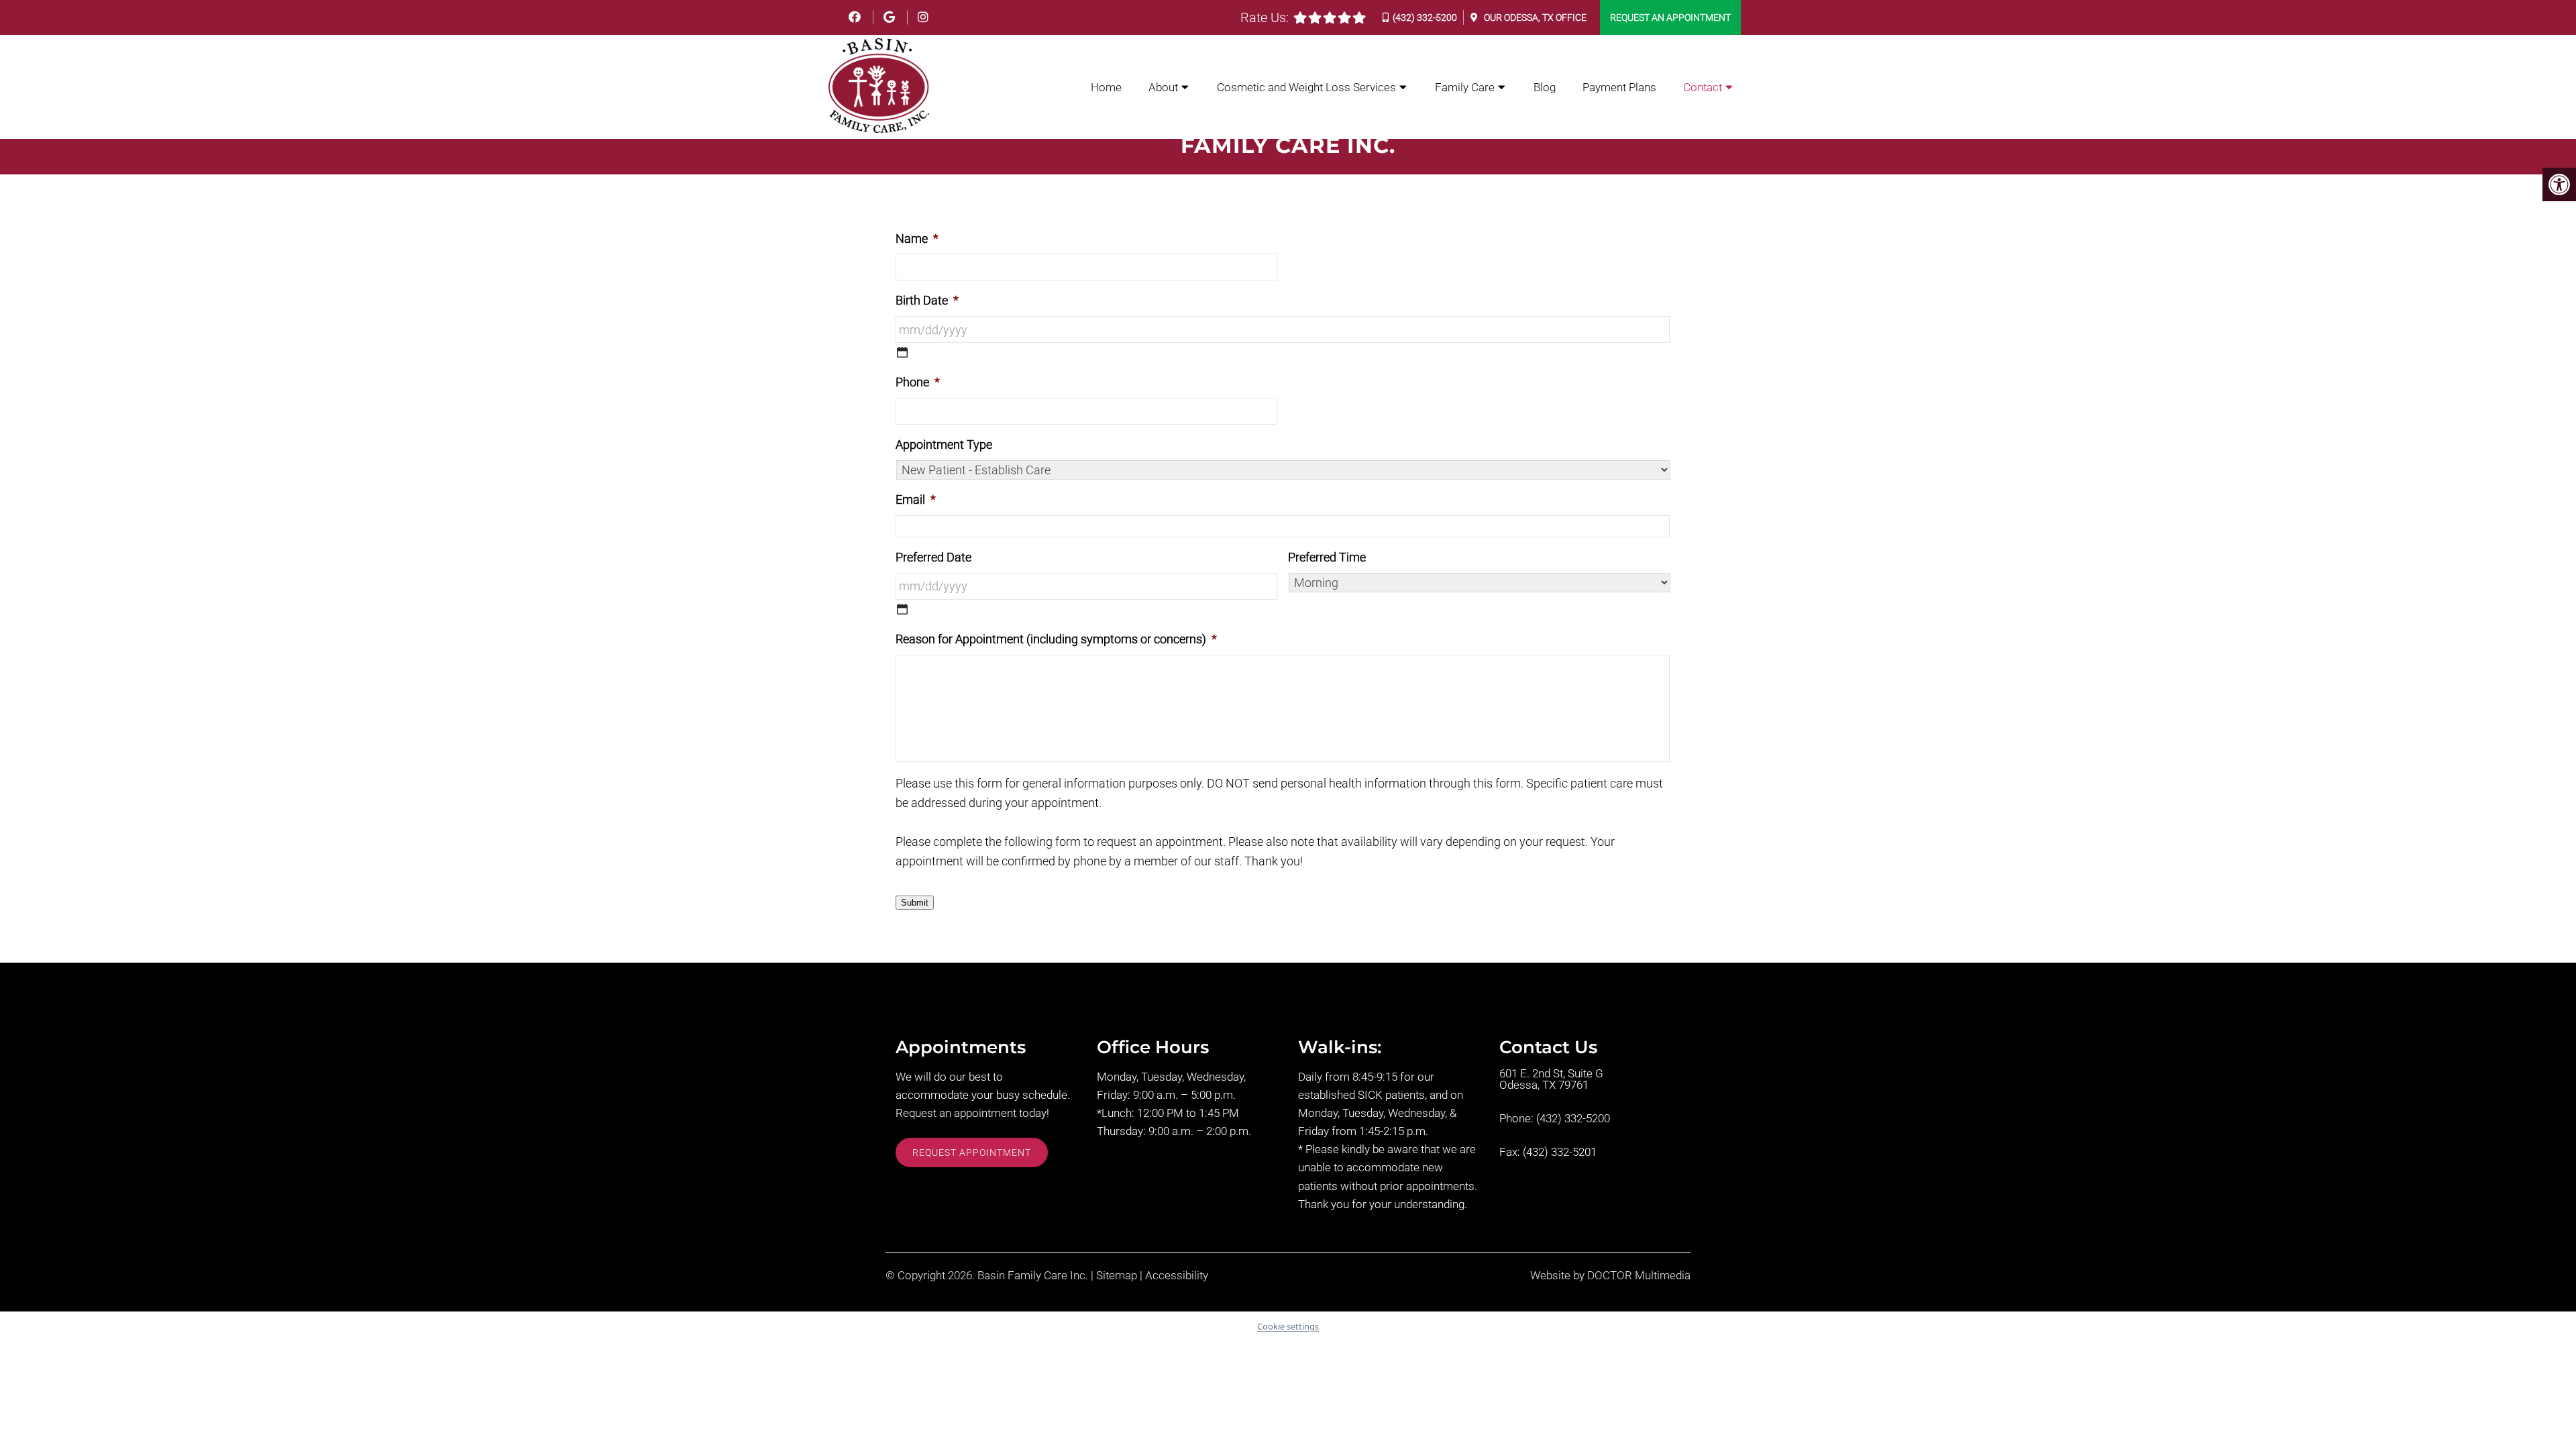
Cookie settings (1288, 1326)
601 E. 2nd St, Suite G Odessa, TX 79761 (1551, 1079)
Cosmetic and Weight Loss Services (1306, 87)
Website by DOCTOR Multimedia (1610, 1276)
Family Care (1465, 87)
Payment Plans (1619, 87)
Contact (1703, 87)
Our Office (1534, 17)
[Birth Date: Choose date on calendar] (902, 352)
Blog (1545, 87)
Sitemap (1117, 1276)
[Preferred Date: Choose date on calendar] (902, 609)
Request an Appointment (1670, 17)
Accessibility (1177, 1276)
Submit (915, 903)
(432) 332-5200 (1425, 17)
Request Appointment (972, 1152)
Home (1106, 87)
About (1163, 87)
